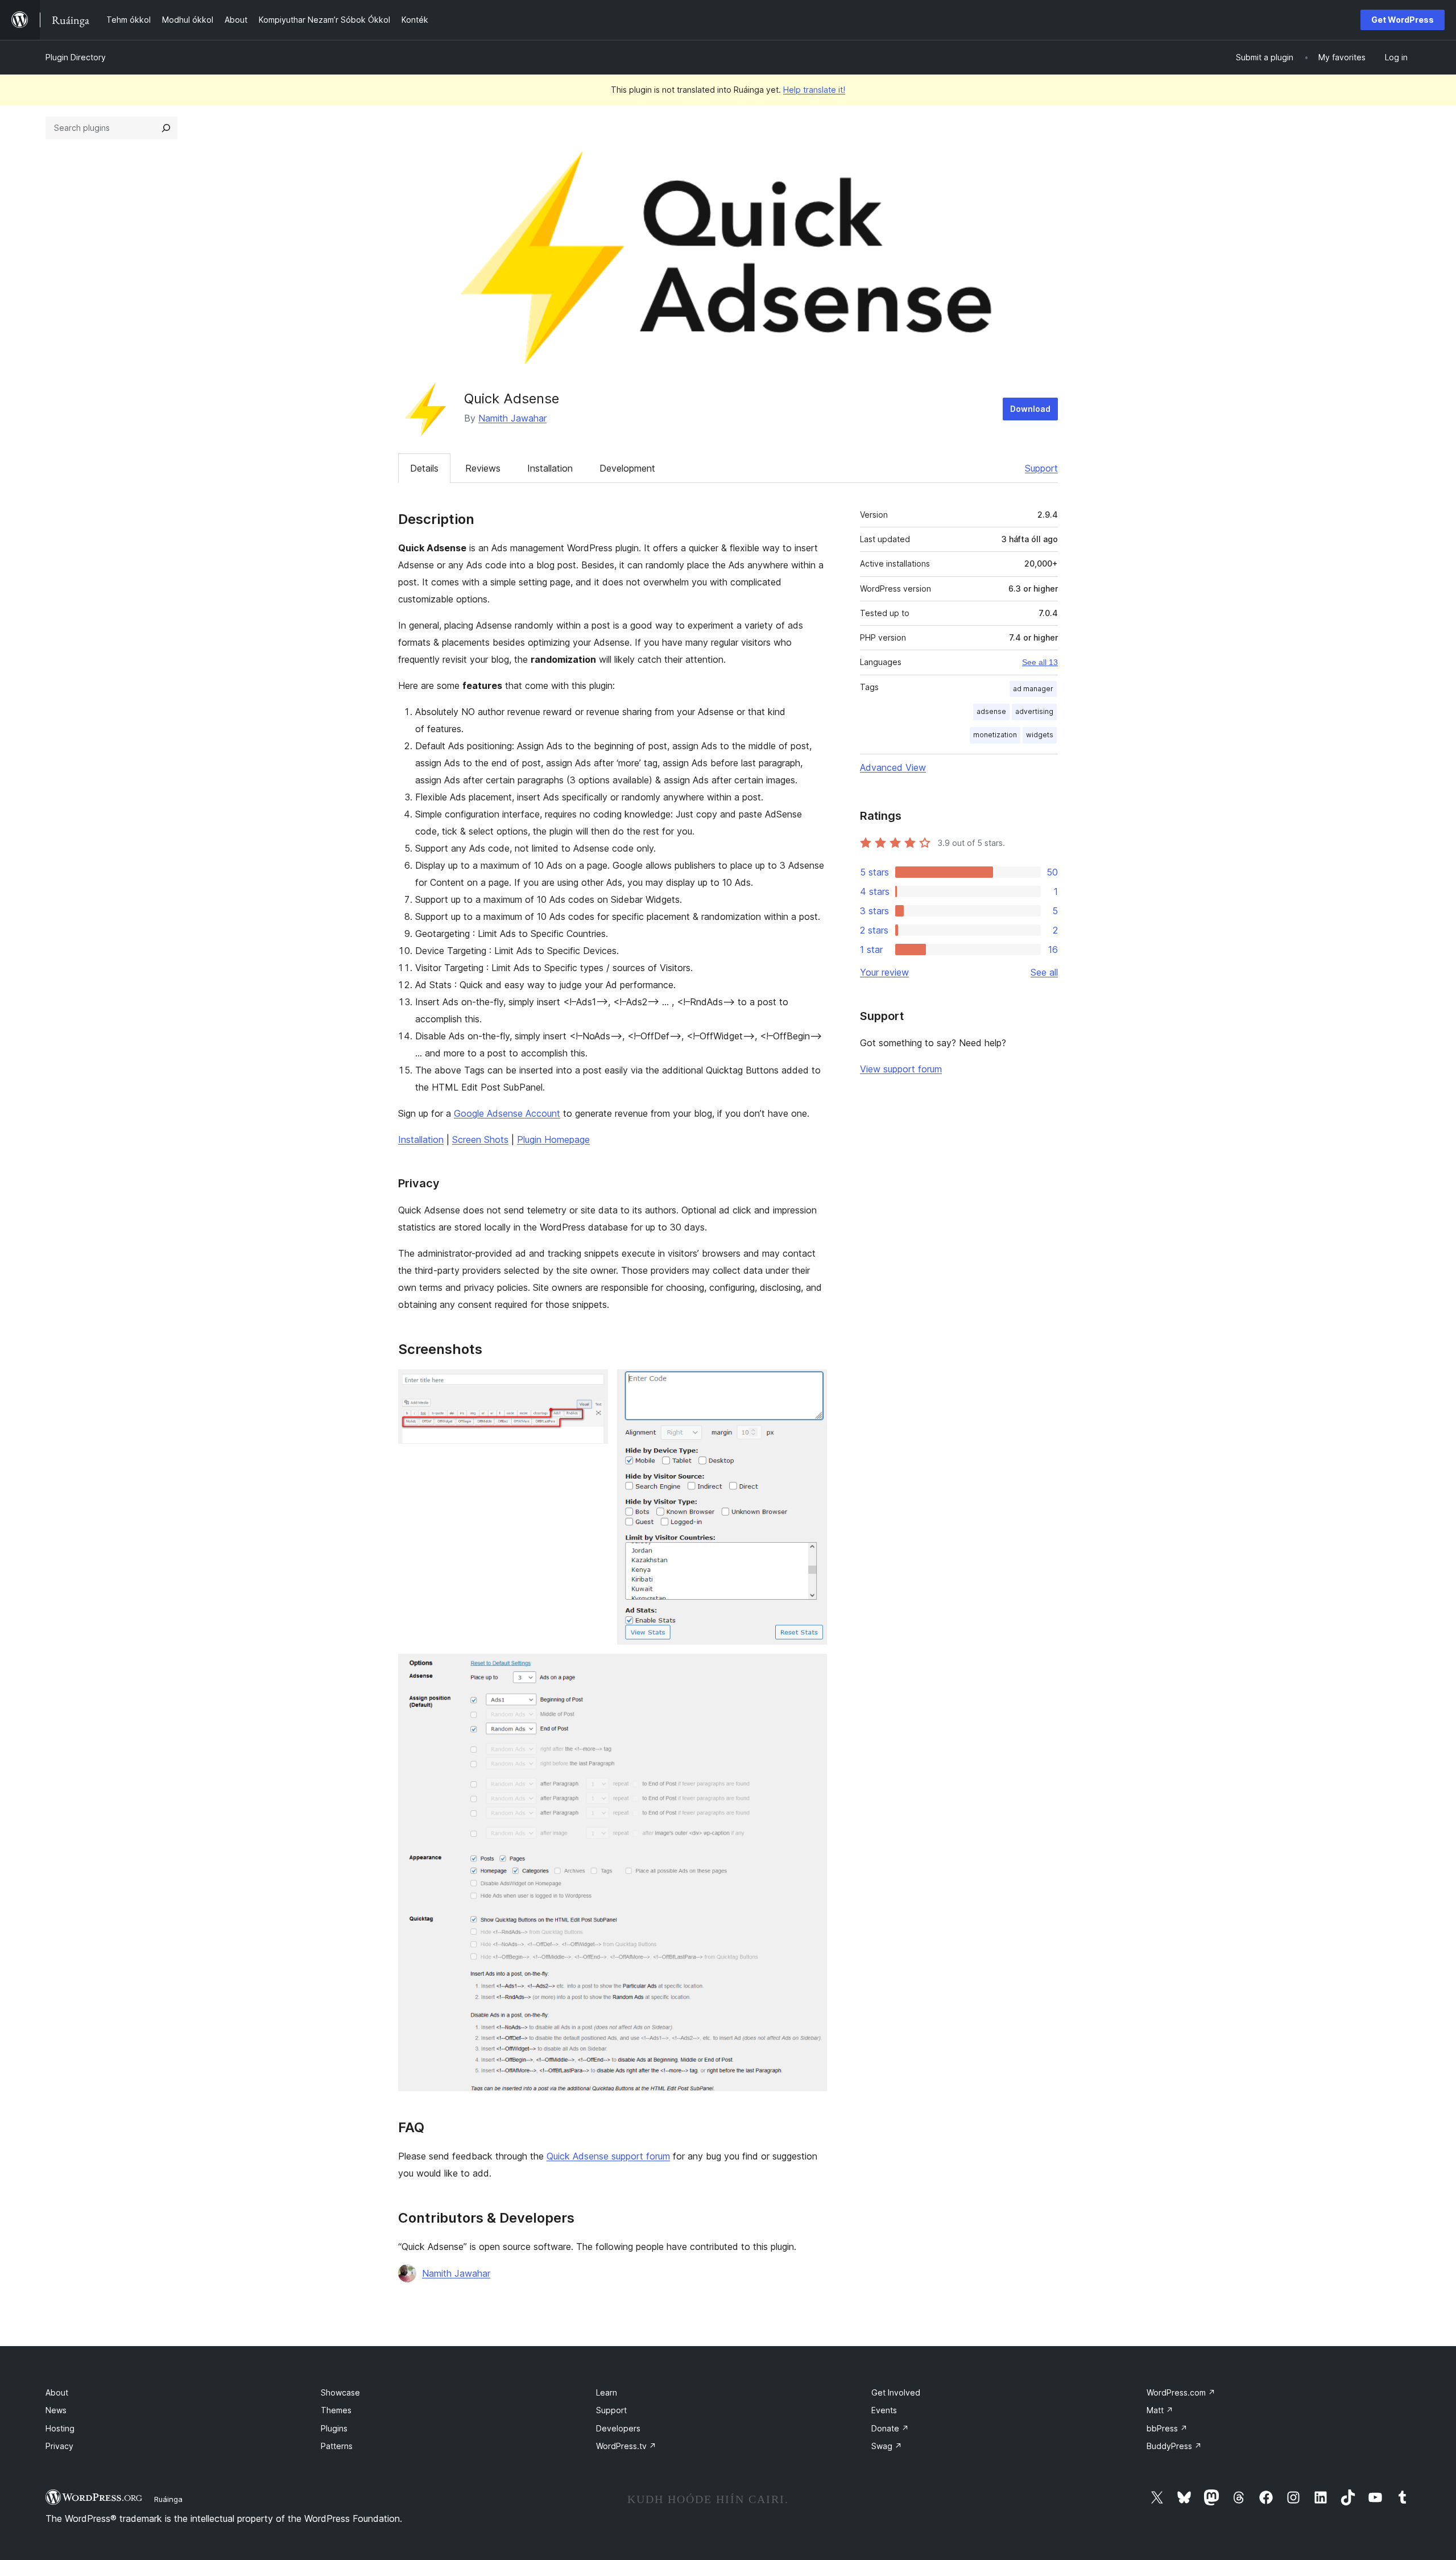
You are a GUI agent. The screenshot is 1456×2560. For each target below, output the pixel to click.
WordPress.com (1181, 2392)
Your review (884, 972)
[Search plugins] (166, 128)
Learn (607, 2392)
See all (1044, 972)
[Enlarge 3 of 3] (812, 1669)
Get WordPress (1403, 20)
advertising (1034, 711)
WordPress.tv (626, 2446)
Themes (336, 2410)
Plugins (334, 2428)
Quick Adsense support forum (608, 2156)
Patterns (337, 2446)
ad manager (1033, 689)
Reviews (483, 468)
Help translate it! (814, 90)
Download (1030, 409)
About (57, 2392)
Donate (890, 2428)
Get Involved (896, 2392)
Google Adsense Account (507, 1113)
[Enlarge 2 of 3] (812, 1385)
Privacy (59, 2446)
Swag (887, 2446)
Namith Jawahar (512, 418)
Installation (550, 468)
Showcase (340, 2392)
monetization (995, 735)
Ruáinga (168, 2499)
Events (884, 2410)
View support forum (901, 1069)
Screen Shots (480, 1139)
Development (627, 468)
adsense (991, 711)
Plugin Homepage (553, 1139)
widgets (1040, 735)
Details (424, 468)
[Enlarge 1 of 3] (593, 1385)
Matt (1160, 2410)
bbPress (1167, 2428)
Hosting (60, 2428)
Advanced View (893, 767)
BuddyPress (1174, 2446)
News (56, 2410)
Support (1041, 468)
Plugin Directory (76, 57)
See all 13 (1040, 662)
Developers (618, 2428)
